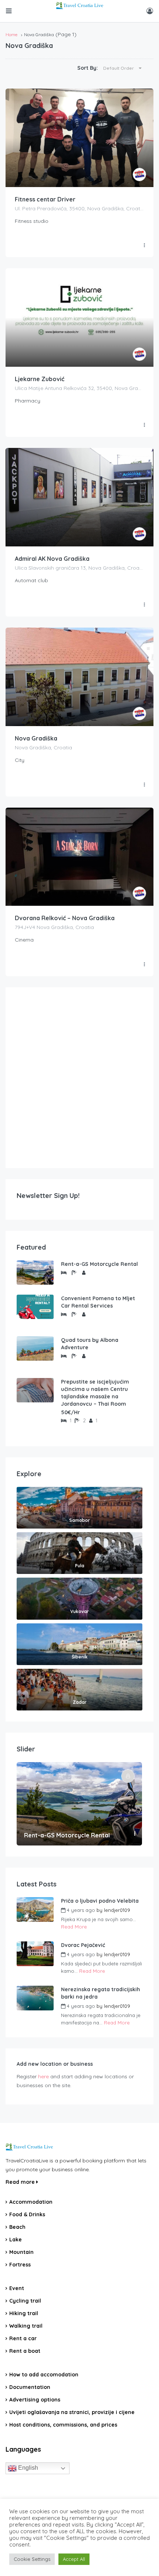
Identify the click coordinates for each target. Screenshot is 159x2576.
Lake (16, 2240)
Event (17, 2288)
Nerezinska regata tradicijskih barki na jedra (101, 1993)
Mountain (21, 2252)
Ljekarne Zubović (40, 379)
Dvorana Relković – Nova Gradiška (65, 918)
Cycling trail (25, 2301)
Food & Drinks (27, 2214)
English (27, 2468)
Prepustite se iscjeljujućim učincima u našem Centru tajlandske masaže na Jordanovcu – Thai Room (95, 1393)
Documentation (30, 2387)
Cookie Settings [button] (32, 2559)
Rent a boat (25, 2351)
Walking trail (26, 2326)
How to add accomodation (44, 2375)
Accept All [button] (74, 2559)
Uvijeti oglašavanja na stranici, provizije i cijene (72, 2412)
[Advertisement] (79, 1078)
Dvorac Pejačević (83, 1945)
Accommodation (31, 2202)
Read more (21, 2182)
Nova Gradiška (36, 738)
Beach (17, 2227)
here (43, 2076)
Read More (74, 1927)
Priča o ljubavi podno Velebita (100, 1901)
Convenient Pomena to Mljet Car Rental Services (98, 1302)
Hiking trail (24, 2313)
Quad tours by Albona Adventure (90, 1344)
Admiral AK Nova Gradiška (52, 559)
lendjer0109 (117, 1910)
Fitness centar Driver (45, 199)
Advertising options (35, 2400)
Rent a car (23, 2338)
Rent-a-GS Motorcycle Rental (99, 1264)
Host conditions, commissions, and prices (63, 2425)
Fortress (20, 2265)
